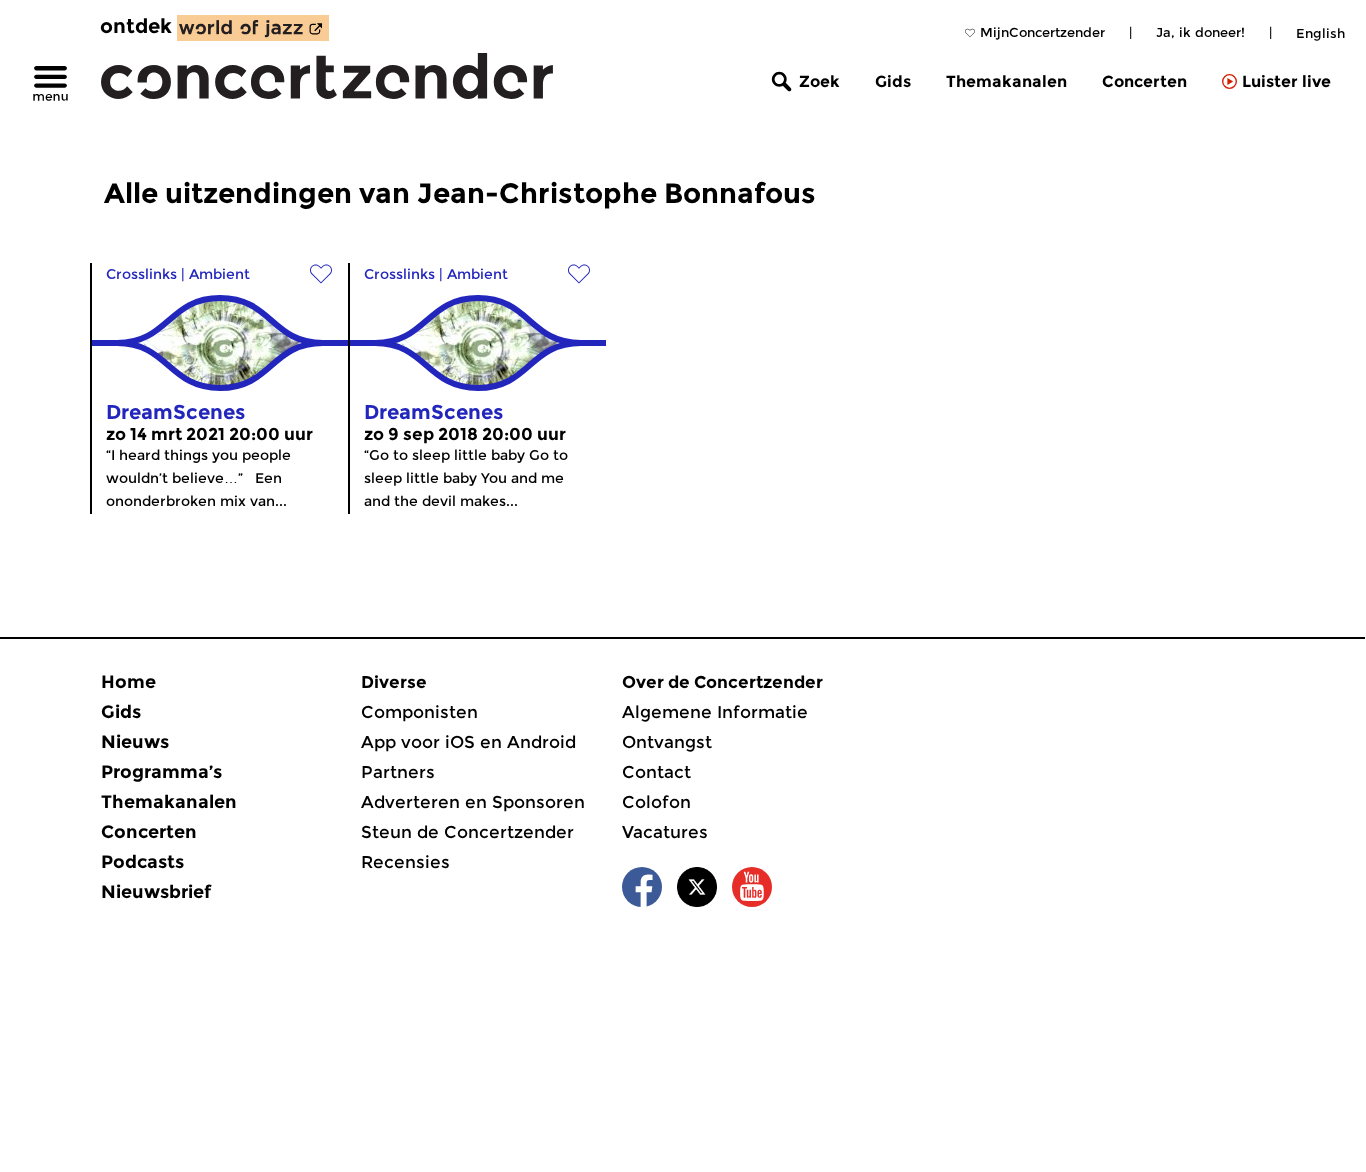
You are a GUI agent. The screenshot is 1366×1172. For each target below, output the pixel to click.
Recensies (405, 862)
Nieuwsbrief (156, 892)
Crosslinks (141, 274)
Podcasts (142, 862)
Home (128, 682)
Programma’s (161, 772)
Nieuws (135, 742)
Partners (398, 772)
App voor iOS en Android (468, 742)
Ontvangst (667, 742)
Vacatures (665, 832)
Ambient (219, 274)
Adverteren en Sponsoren (473, 802)
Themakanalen (1006, 81)
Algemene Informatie (715, 712)
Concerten (1144, 81)
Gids (893, 81)
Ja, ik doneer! (1200, 32)
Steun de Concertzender (467, 832)
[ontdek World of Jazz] (253, 28)
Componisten (419, 712)
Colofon (656, 802)
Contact (656, 772)
